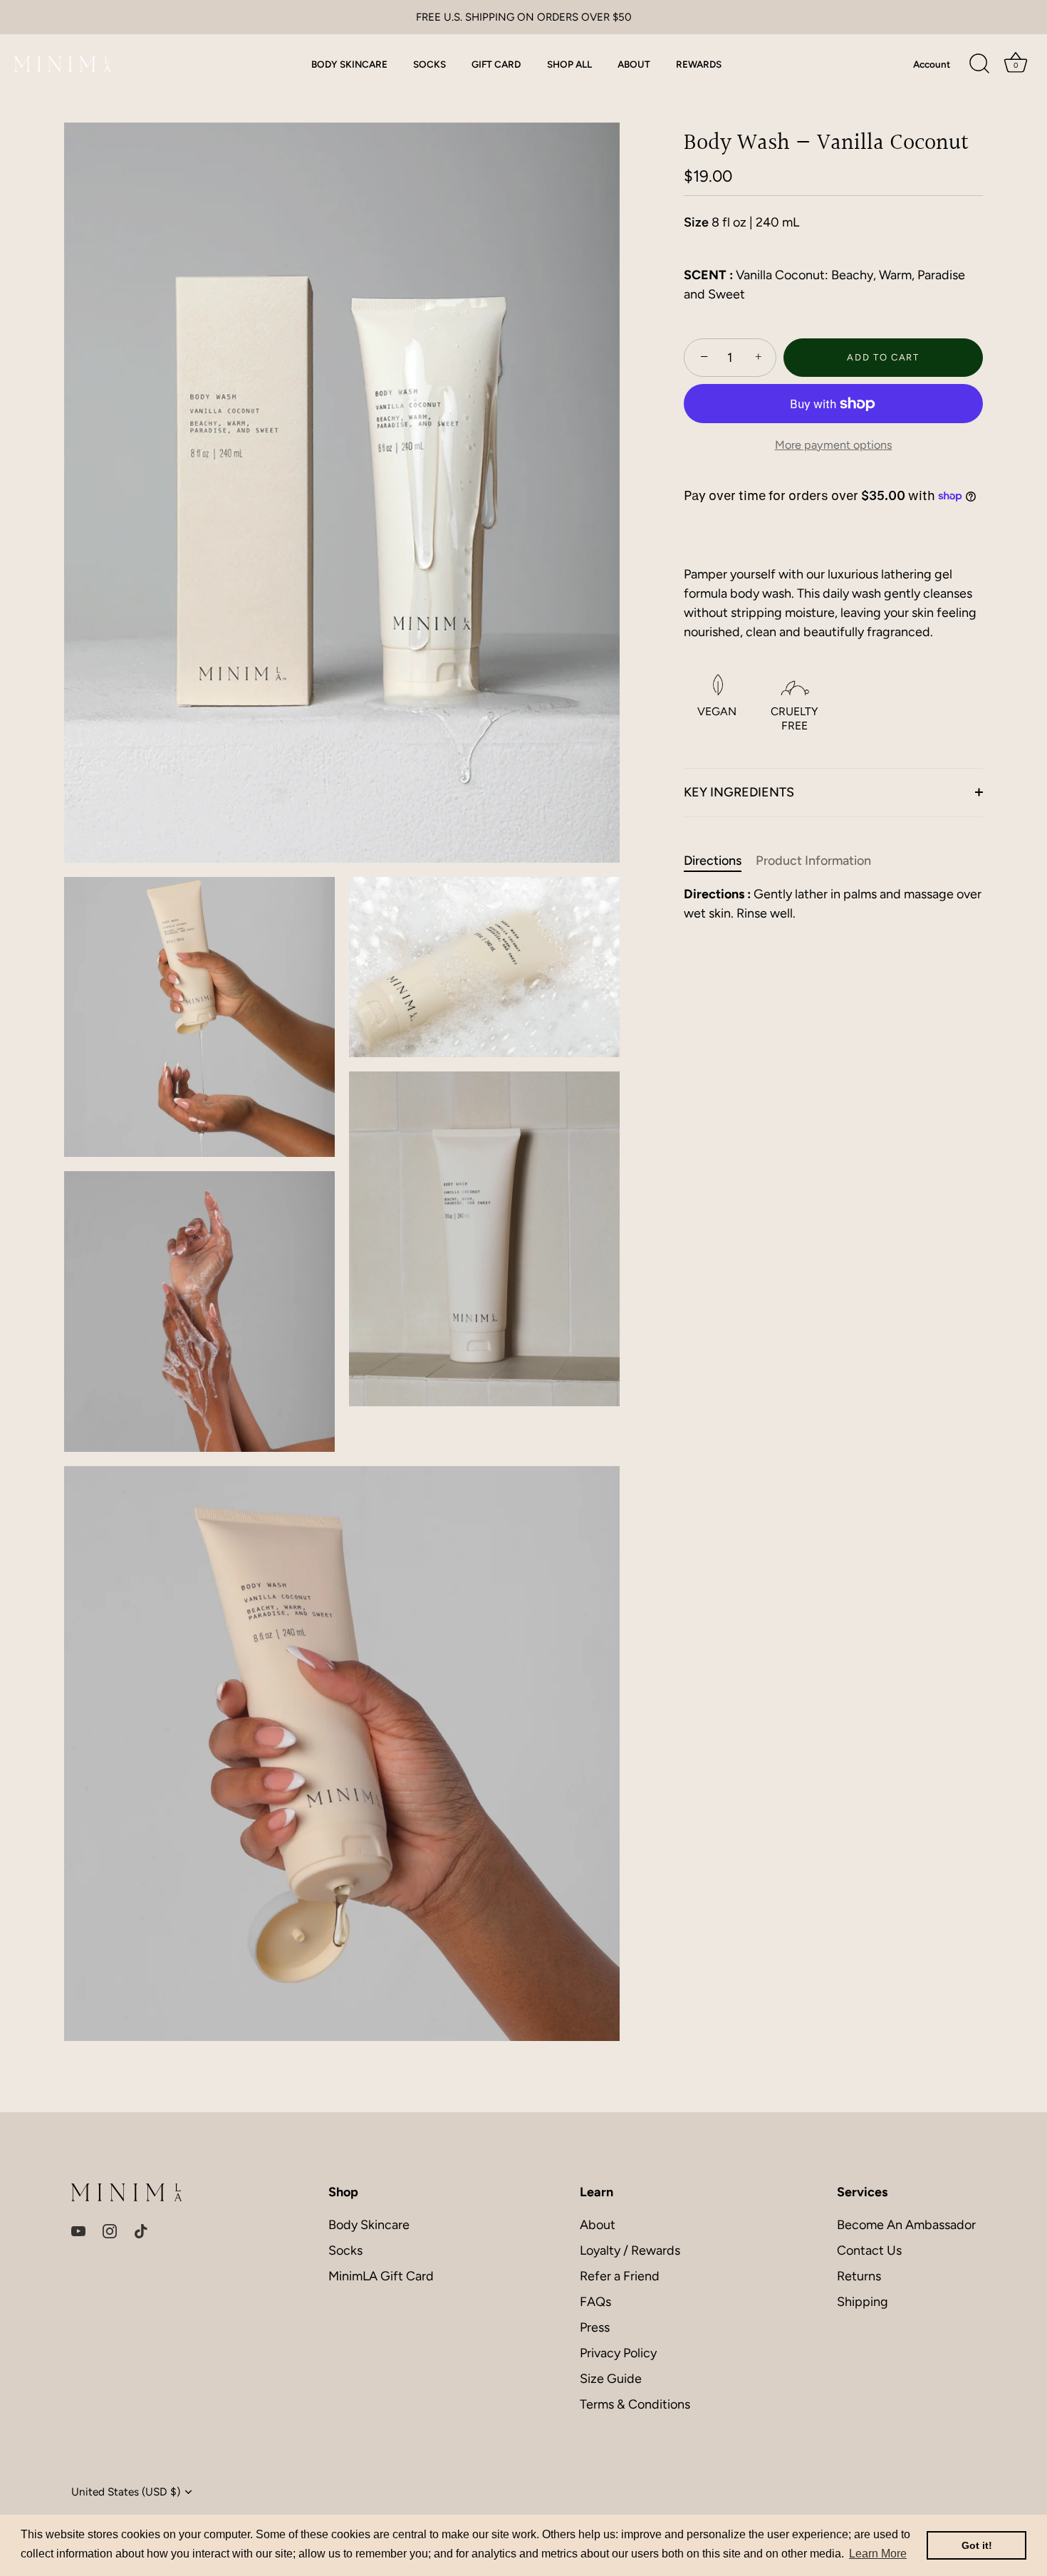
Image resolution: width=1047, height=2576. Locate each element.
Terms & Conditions (635, 2404)
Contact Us (869, 2250)
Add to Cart (883, 357)
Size (696, 223)
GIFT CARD (496, 64)
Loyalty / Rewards (630, 2250)
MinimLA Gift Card (381, 2276)
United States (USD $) (126, 2492)
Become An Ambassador (906, 2225)
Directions (713, 861)
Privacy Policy (618, 2353)
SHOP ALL (569, 64)
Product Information (813, 861)
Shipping (863, 2302)
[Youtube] (78, 2230)
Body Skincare (369, 2225)
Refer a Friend (620, 2276)
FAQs (595, 2302)
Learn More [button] (878, 2554)
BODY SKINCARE (349, 64)
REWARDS (699, 64)
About (598, 2225)
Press (595, 2327)
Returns (859, 2276)
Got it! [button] (977, 2545)
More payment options (834, 445)
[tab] (720, 861)
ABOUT (634, 64)
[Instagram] (110, 2230)
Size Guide (611, 2379)
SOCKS (429, 64)
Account (932, 64)
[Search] (979, 64)
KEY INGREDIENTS (739, 792)
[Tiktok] (141, 2230)
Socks (345, 2250)
